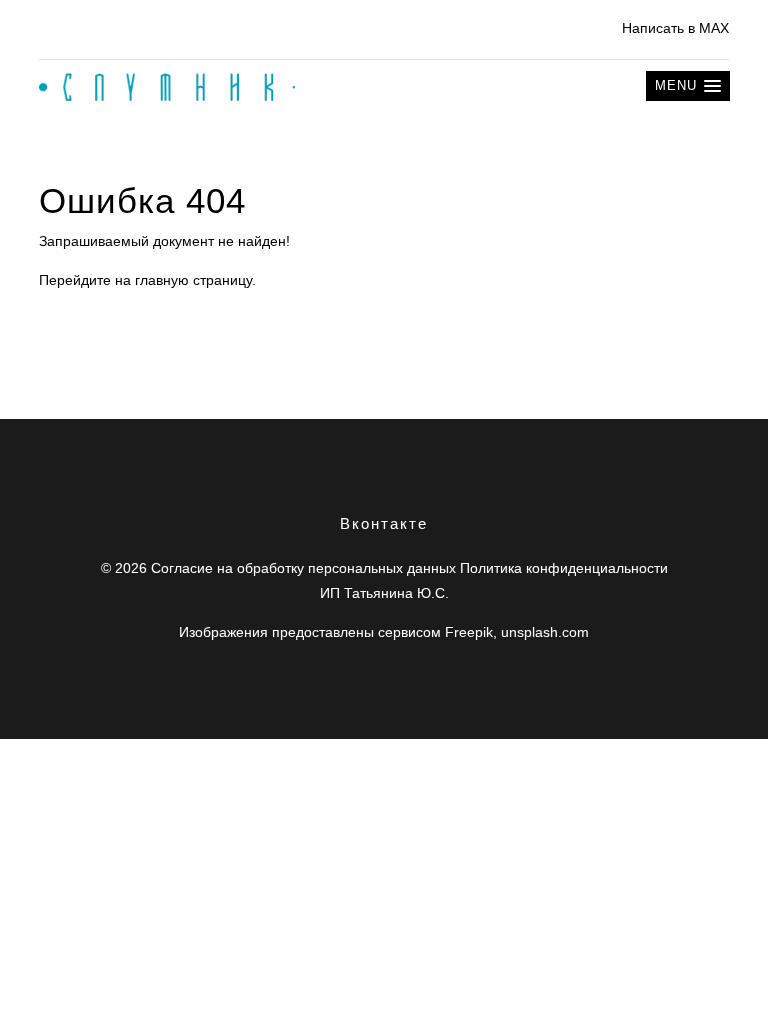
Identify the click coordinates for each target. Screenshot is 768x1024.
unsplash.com (545, 632)
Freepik (469, 632)
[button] (688, 86)
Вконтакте (384, 523)
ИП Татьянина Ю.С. (384, 593)
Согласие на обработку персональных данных (303, 568)
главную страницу (193, 280)
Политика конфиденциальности (564, 568)
